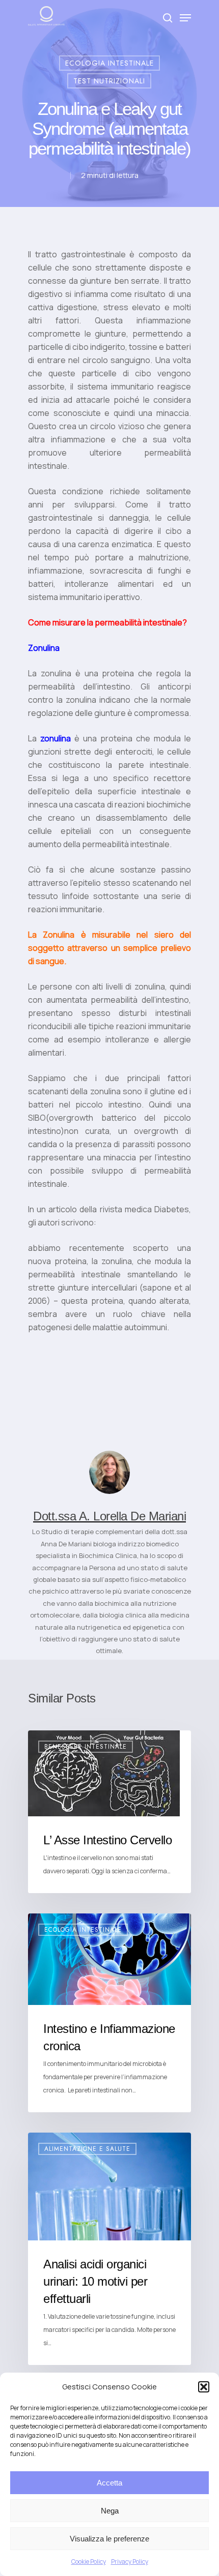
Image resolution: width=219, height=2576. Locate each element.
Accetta (109, 2483)
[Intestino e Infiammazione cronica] (109, 2013)
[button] (204, 2387)
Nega (110, 2511)
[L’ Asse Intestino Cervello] (109, 1812)
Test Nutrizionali (109, 81)
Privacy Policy (130, 2562)
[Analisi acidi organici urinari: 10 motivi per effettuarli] (109, 2249)
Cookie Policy (89, 2562)
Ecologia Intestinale (109, 63)
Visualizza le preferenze (109, 2539)
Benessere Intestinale (86, 1747)
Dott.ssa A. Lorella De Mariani (109, 1516)
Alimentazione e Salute (87, 2149)
